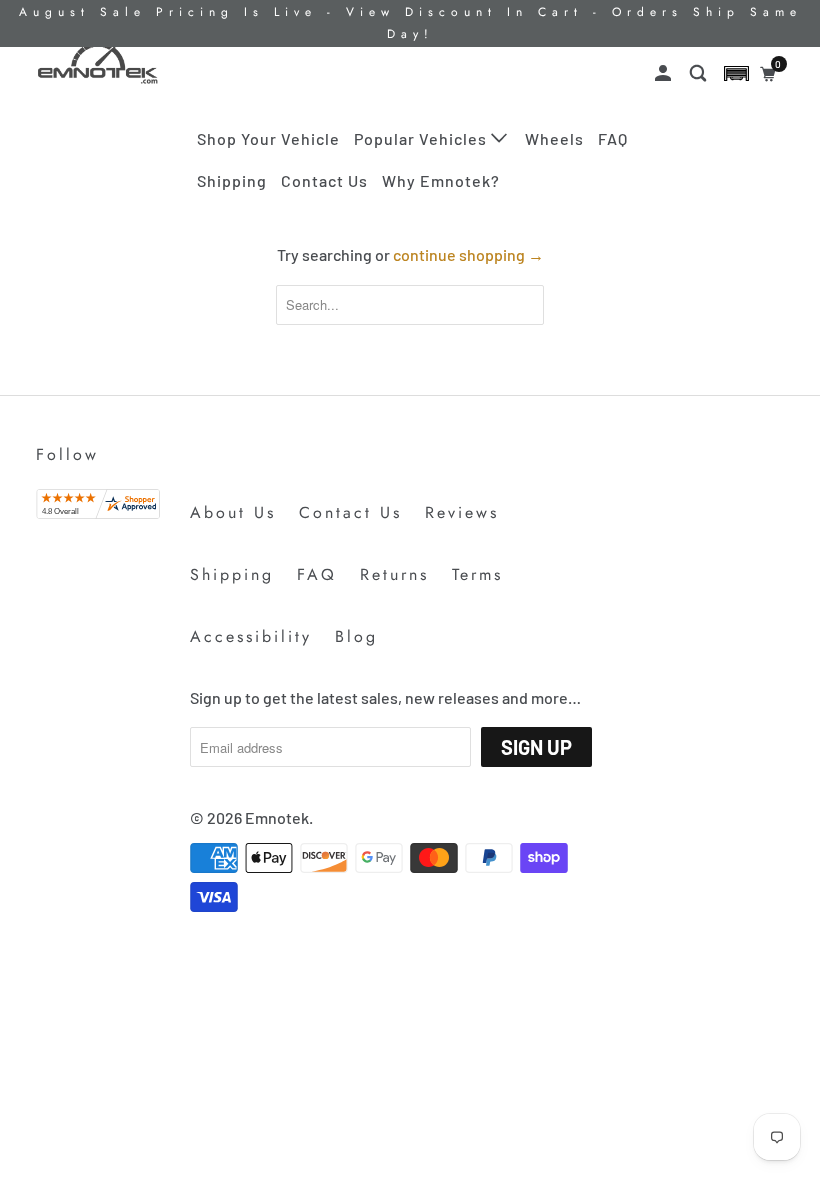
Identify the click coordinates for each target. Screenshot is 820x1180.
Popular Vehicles (422, 138)
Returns (394, 574)
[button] (736, 73)
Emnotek (277, 817)
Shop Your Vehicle (268, 138)
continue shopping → (468, 254)
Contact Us (324, 180)
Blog (356, 636)
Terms (477, 574)
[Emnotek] (98, 63)
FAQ (613, 138)
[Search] (700, 73)
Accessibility (251, 636)
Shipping (232, 180)
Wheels (554, 138)
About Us (233, 512)
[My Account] (665, 73)
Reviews (462, 512)
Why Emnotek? (441, 180)
